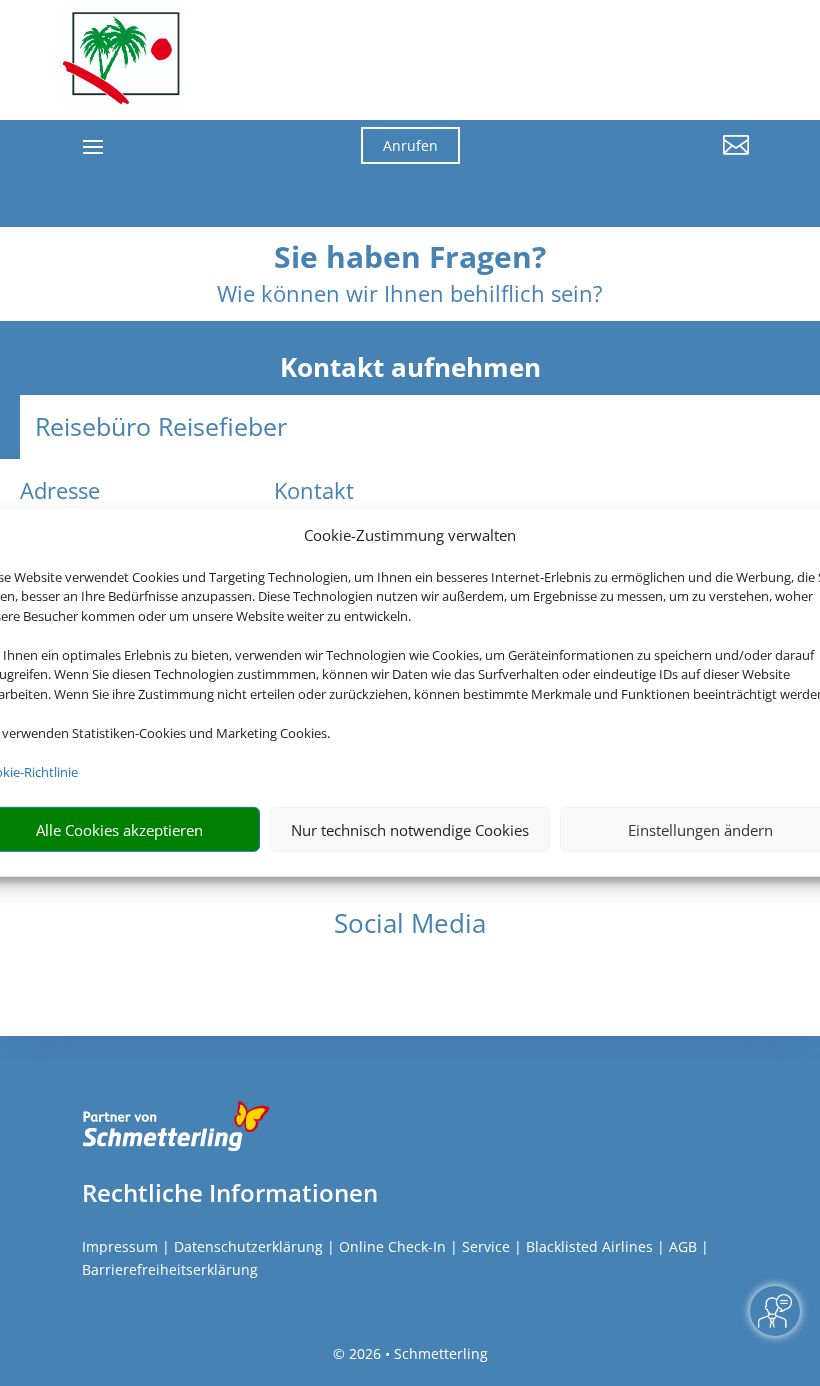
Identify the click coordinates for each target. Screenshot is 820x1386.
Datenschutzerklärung (248, 1246)
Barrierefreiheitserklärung (170, 1269)
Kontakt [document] (314, 492)
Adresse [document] (60, 492)
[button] (646, 160)
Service (486, 1246)
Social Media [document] (410, 925)
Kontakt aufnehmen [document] (410, 368)
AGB (683, 1246)
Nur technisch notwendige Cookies (410, 830)
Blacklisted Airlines (589, 1246)
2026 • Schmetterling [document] (416, 1353)
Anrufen (410, 145)
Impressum (120, 1246)
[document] (410, 262)
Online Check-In (392, 1246)
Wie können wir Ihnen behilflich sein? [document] (410, 295)
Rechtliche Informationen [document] (230, 1193)
